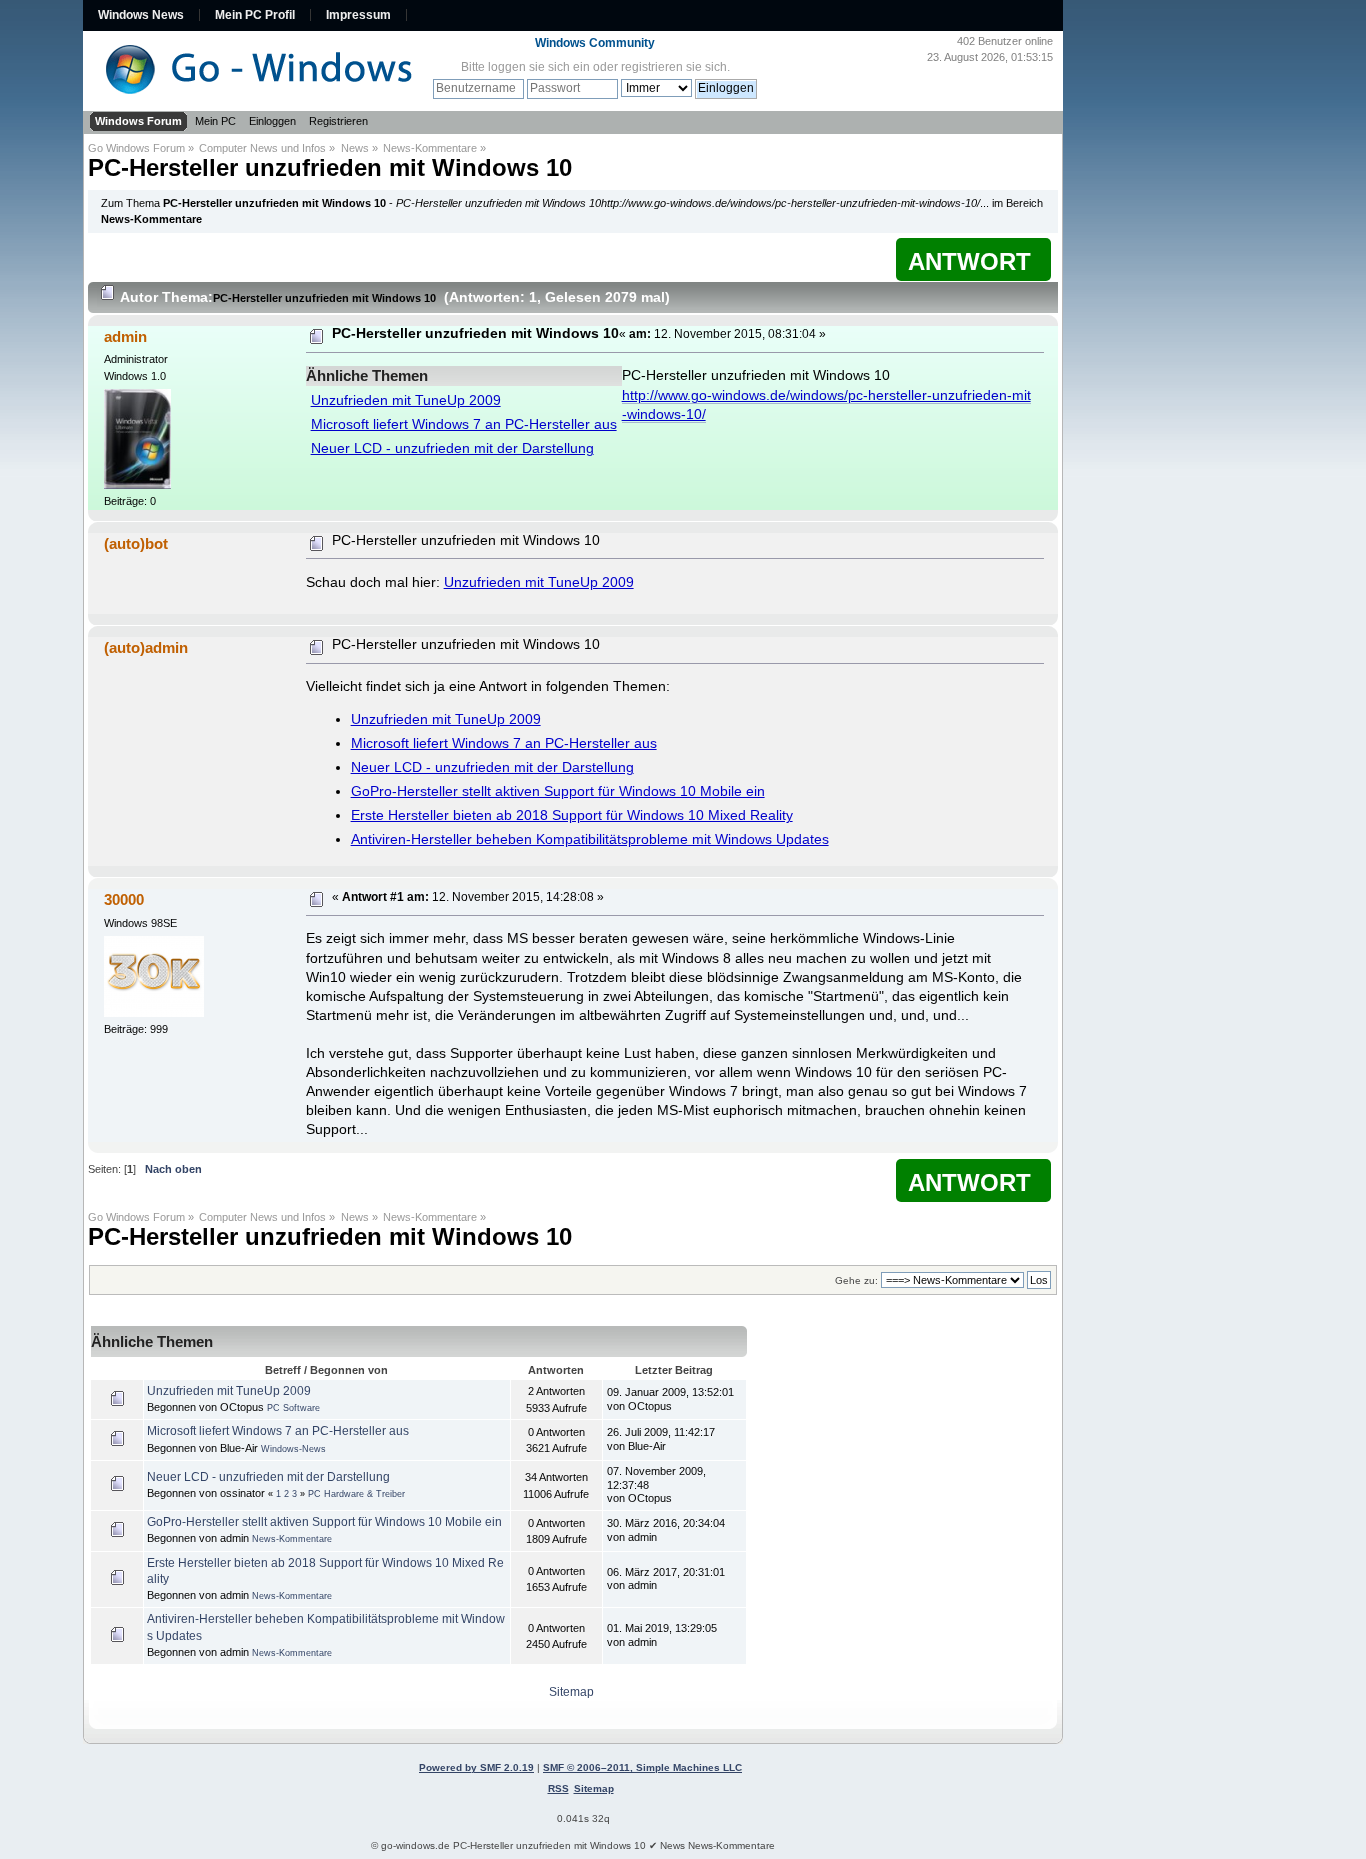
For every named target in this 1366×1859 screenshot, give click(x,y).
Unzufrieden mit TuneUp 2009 (406, 400)
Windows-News (293, 1449)
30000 (124, 899)
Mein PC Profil (255, 15)
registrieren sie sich (674, 67)
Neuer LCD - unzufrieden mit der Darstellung (452, 448)
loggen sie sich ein (539, 67)
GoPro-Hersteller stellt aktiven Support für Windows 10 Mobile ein (558, 791)
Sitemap (571, 1692)
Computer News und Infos (262, 148)
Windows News (141, 15)
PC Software (293, 1408)
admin (125, 336)
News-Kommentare (430, 148)
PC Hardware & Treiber (356, 1494)
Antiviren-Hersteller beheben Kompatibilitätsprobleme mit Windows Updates (590, 839)
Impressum (358, 15)
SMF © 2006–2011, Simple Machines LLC (642, 1767)
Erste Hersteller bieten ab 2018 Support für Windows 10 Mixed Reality (572, 815)
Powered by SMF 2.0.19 (476, 1767)
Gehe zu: (856, 1280)
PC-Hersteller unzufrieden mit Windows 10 (330, 167)
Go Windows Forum (136, 148)
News (355, 148)
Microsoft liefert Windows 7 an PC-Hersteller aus (464, 424)
